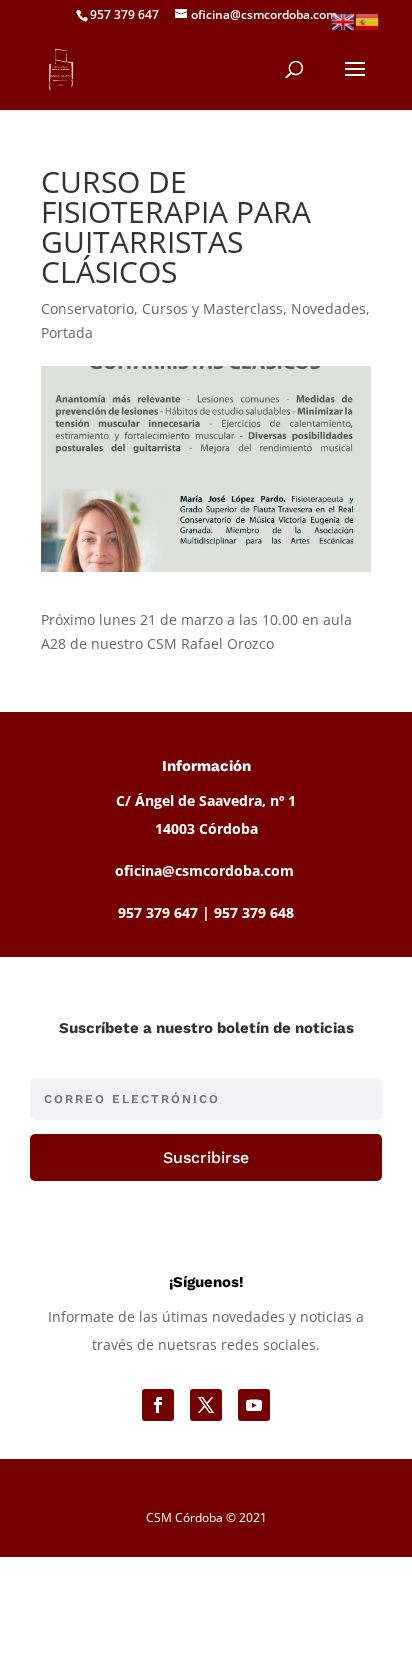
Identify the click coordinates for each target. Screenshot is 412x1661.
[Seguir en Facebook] (158, 1405)
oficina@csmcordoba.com (204, 870)
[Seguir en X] (206, 1405)
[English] (343, 20)
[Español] (367, 20)
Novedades (328, 308)
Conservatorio (87, 308)
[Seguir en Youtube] (254, 1405)
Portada (67, 332)
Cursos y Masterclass (212, 308)
